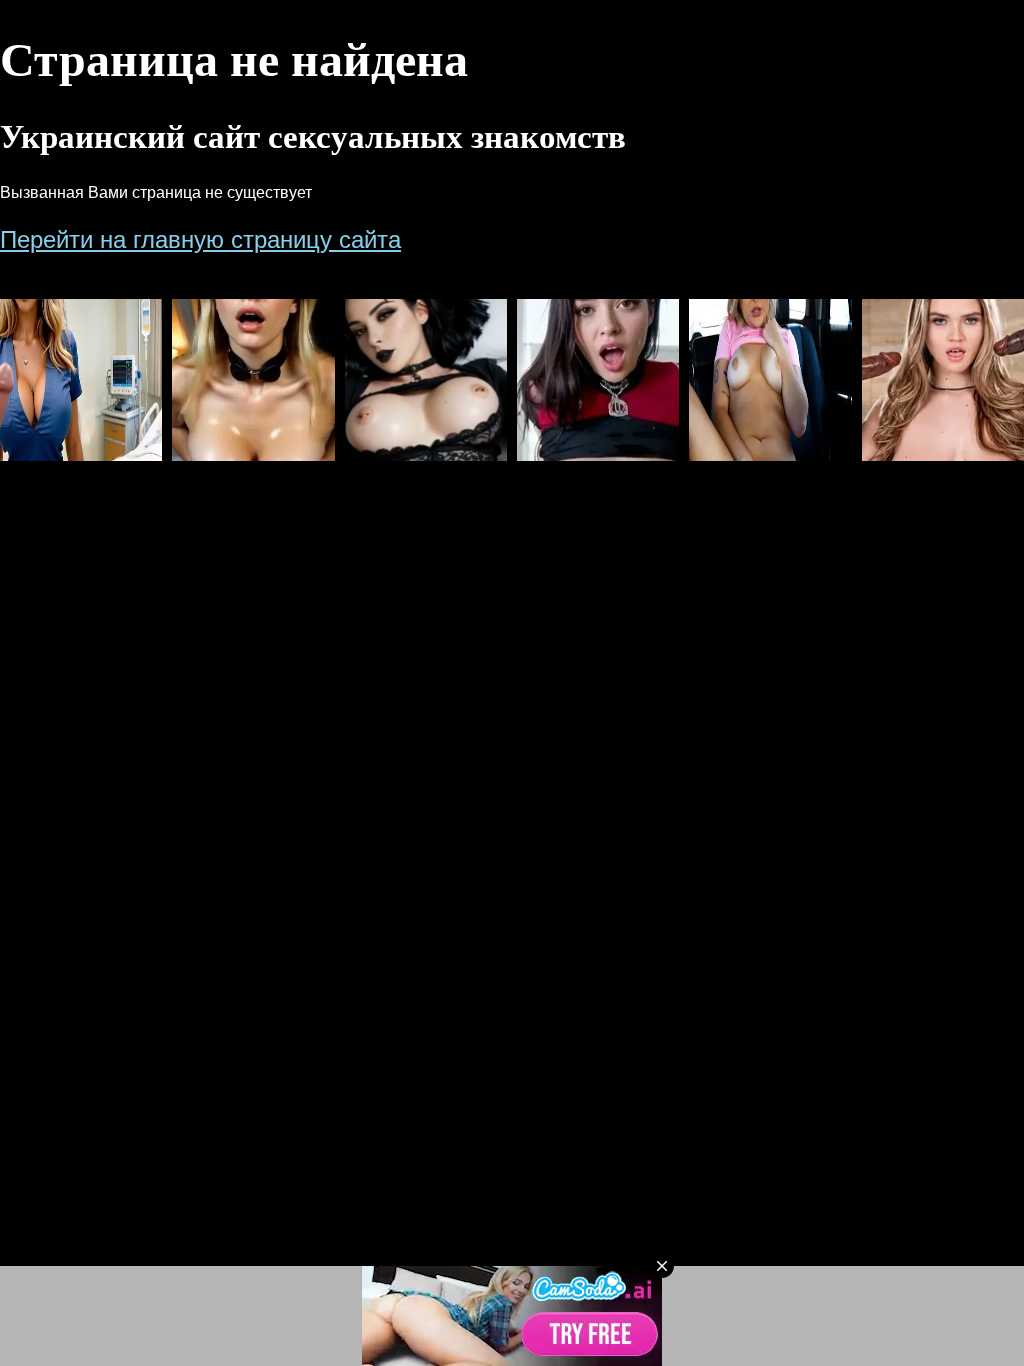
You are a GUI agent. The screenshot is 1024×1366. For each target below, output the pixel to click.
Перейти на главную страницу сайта (200, 239)
